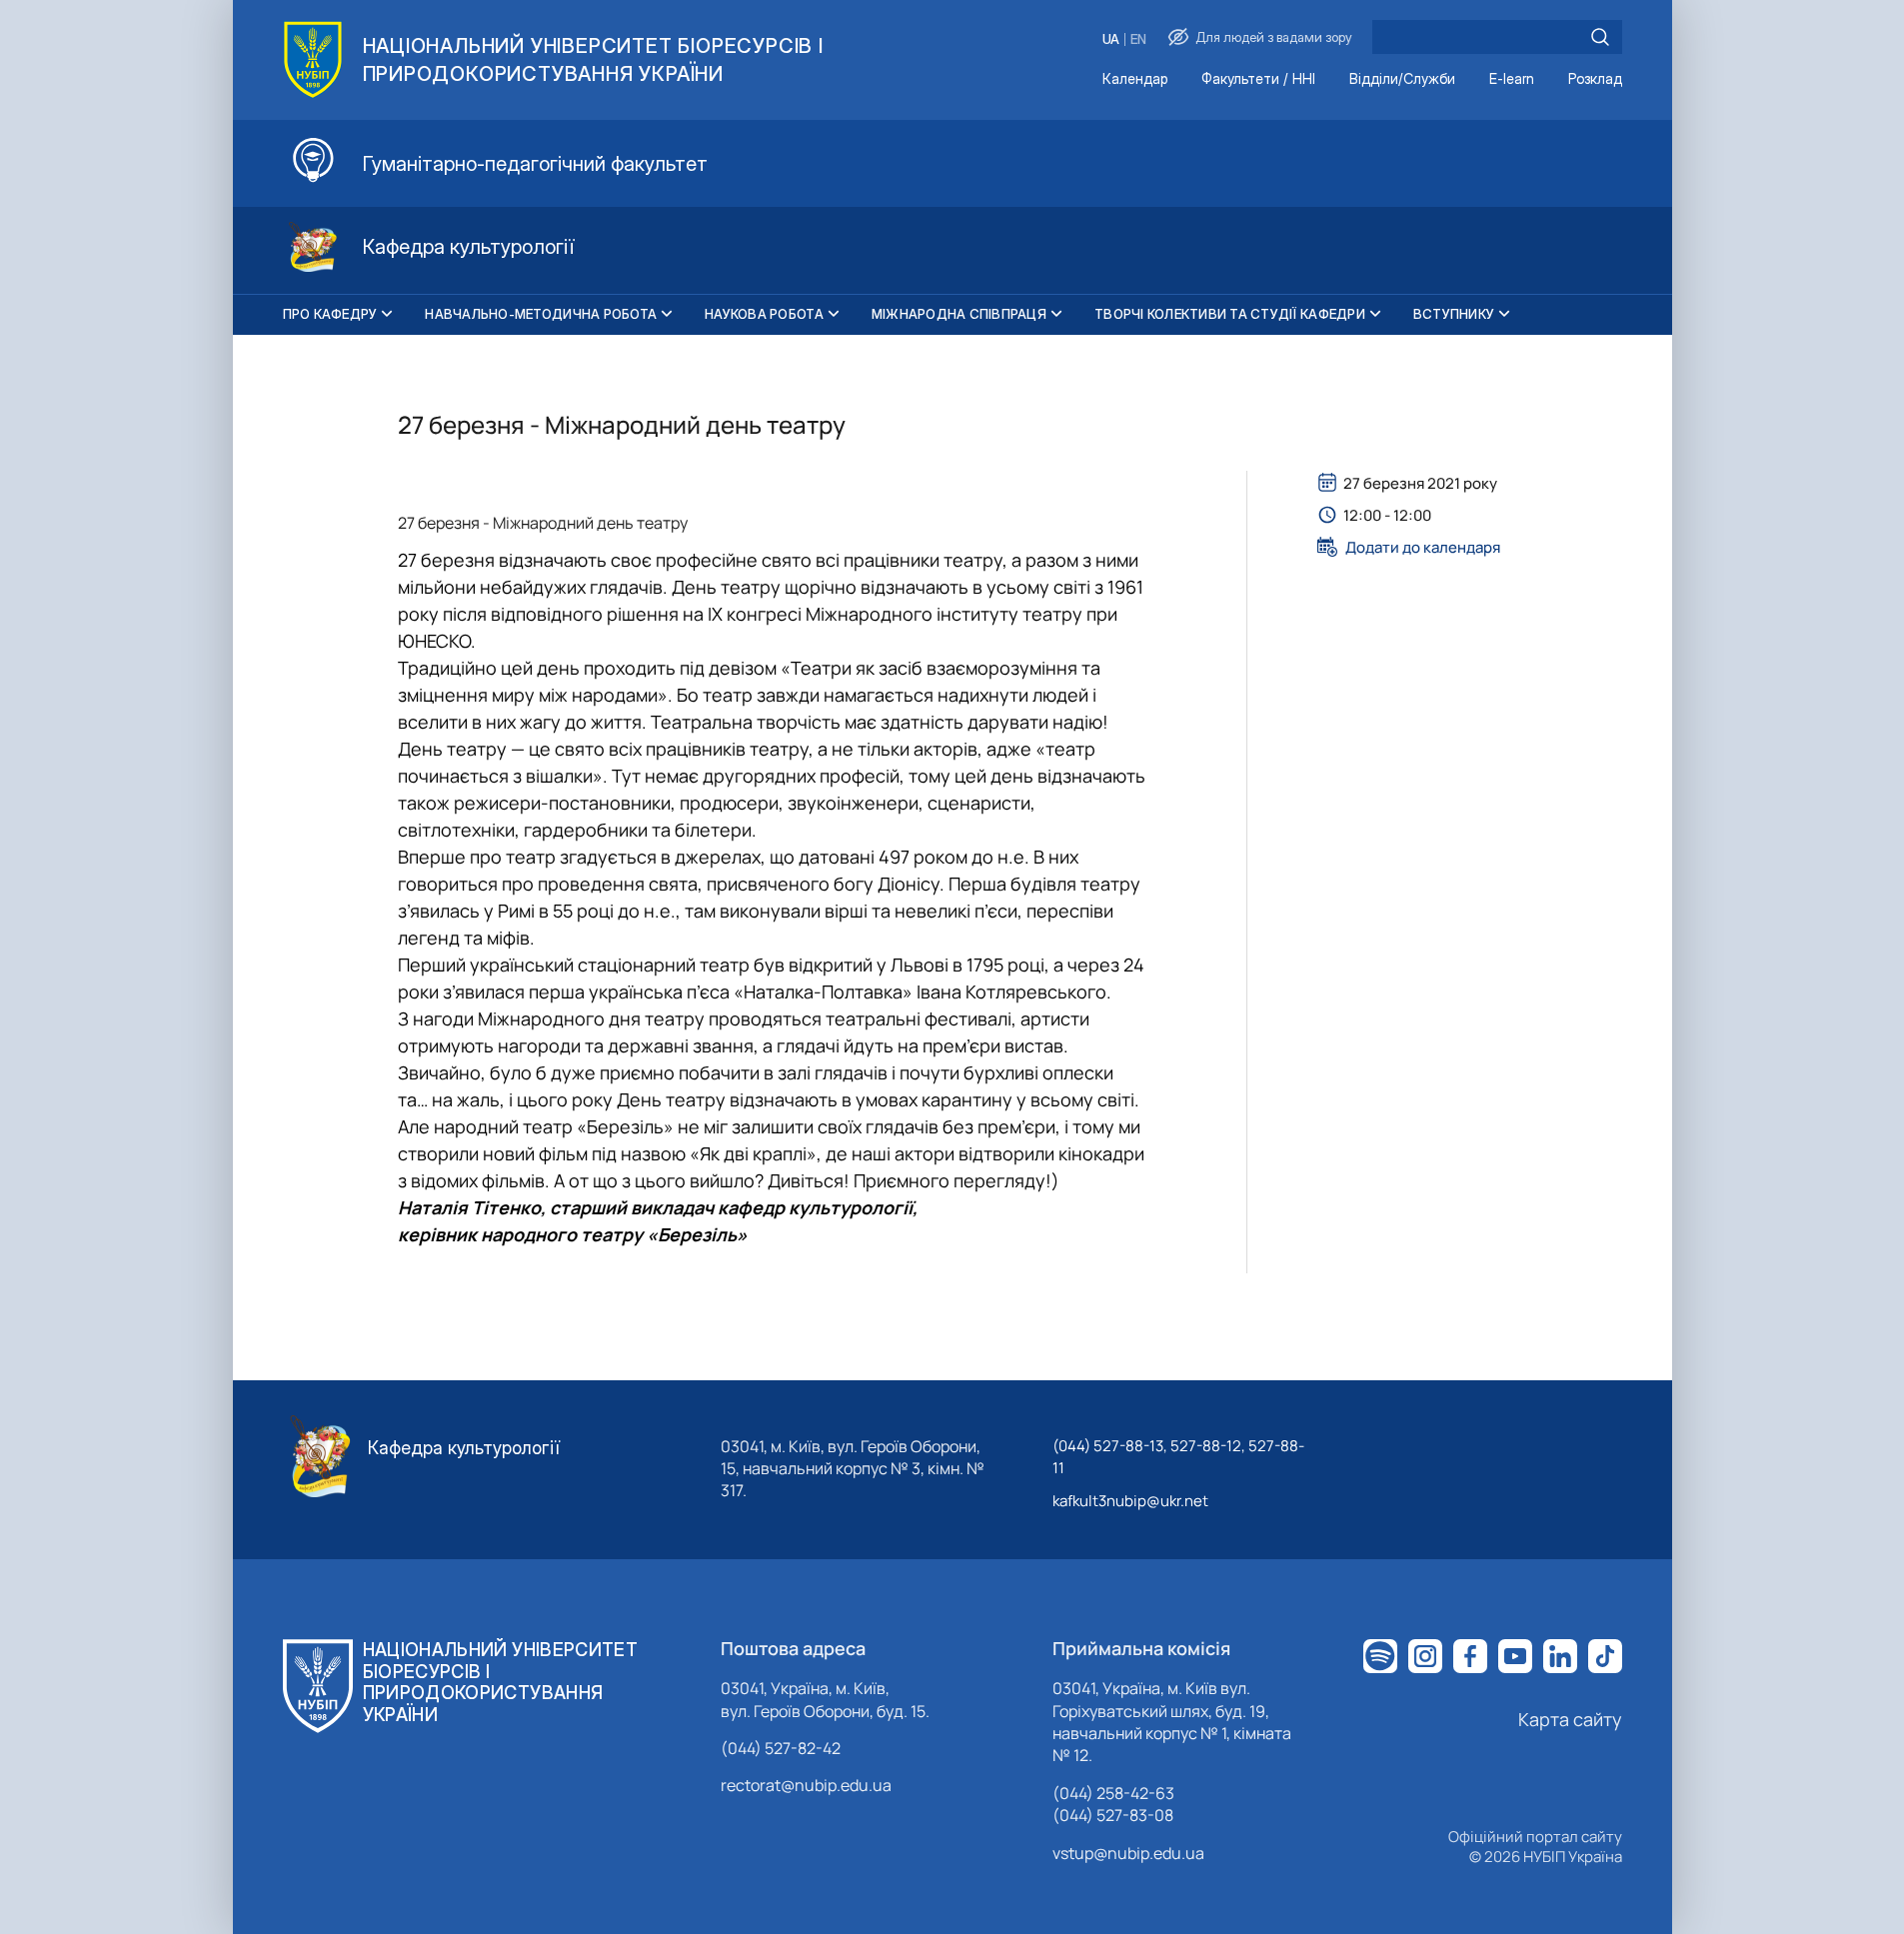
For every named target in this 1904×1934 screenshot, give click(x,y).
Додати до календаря (1423, 547)
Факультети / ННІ (1258, 79)
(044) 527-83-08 (1113, 1815)
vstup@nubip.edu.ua (1128, 1853)
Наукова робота (764, 314)
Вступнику (1454, 314)
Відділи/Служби (1402, 79)
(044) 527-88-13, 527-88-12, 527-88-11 (1178, 1457)
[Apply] (1600, 37)
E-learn (1512, 79)
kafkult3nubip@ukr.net (1130, 1501)
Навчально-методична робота (541, 314)
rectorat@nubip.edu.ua (806, 1785)
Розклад (1595, 79)
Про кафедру (330, 314)
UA (1111, 39)
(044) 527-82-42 (781, 1748)
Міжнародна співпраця (959, 314)
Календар (1135, 79)
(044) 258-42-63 (1113, 1793)
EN (1138, 39)
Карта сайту (1570, 1719)
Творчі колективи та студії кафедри (1230, 314)
